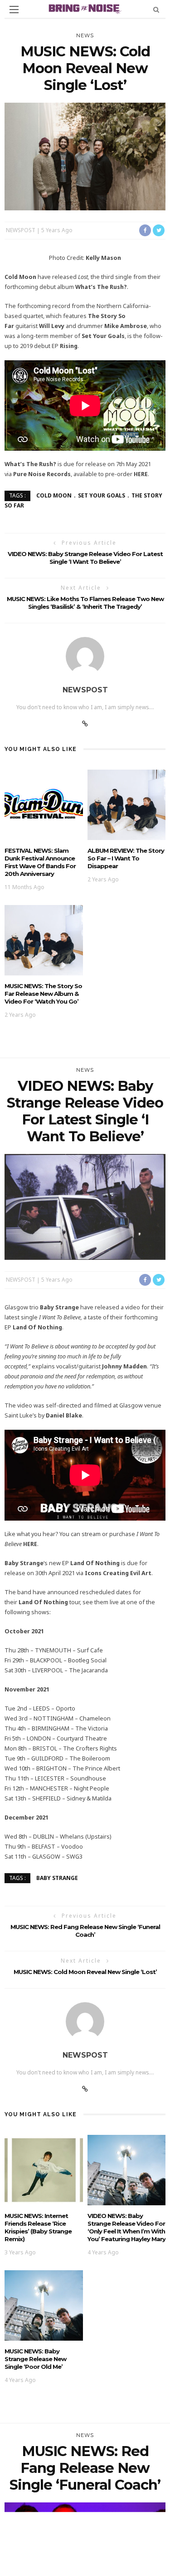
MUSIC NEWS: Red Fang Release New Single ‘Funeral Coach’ (85, 1931)
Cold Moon (54, 495)
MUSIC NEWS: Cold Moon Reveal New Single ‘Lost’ (85, 1972)
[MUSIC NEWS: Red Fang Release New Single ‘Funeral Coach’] (85, 2556)
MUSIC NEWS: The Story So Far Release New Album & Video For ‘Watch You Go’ (43, 994)
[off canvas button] (14, 10)
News (85, 35)
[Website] (85, 724)
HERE (141, 474)
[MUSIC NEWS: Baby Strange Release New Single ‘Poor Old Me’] (44, 2305)
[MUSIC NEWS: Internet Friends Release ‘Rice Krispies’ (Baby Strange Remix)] (44, 2169)
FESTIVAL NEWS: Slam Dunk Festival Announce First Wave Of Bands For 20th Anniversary (40, 862)
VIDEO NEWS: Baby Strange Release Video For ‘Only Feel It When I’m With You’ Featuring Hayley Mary (126, 2227)
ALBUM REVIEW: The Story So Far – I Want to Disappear (126, 858)
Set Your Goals (102, 495)
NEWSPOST (21, 230)
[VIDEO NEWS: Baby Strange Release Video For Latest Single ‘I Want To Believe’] (85, 1206)
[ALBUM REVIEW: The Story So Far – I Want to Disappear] (127, 804)
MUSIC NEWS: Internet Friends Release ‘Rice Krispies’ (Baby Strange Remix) (38, 2227)
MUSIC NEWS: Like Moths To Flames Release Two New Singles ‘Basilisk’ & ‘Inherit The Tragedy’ (85, 603)
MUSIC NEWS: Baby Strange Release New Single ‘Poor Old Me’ (35, 2359)
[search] (156, 9)
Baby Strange (57, 1877)
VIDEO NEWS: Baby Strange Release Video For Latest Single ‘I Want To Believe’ (85, 558)
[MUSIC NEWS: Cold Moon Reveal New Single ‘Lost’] (85, 156)
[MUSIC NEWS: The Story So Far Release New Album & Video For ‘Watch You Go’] (44, 939)
